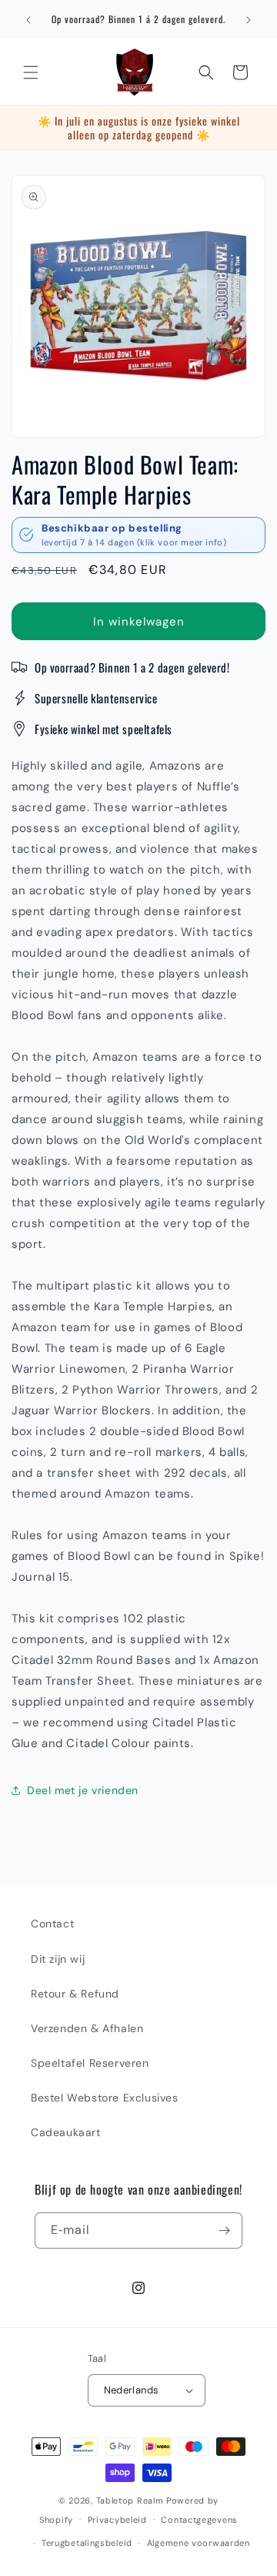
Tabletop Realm (130, 2501)
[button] (31, 72)
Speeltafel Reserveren (90, 2063)
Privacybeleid (117, 2520)
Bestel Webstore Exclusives (105, 2098)
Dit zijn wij (58, 1959)
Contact (52, 1924)
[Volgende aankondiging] (249, 20)
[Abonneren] (225, 2231)
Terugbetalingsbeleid (87, 2543)
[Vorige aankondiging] (28, 20)
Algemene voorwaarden (199, 2543)
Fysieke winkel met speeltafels (103, 729)
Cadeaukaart (66, 2132)
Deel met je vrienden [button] (83, 1790)
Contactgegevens (199, 2520)
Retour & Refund (75, 1994)
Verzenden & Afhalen (87, 2028)
